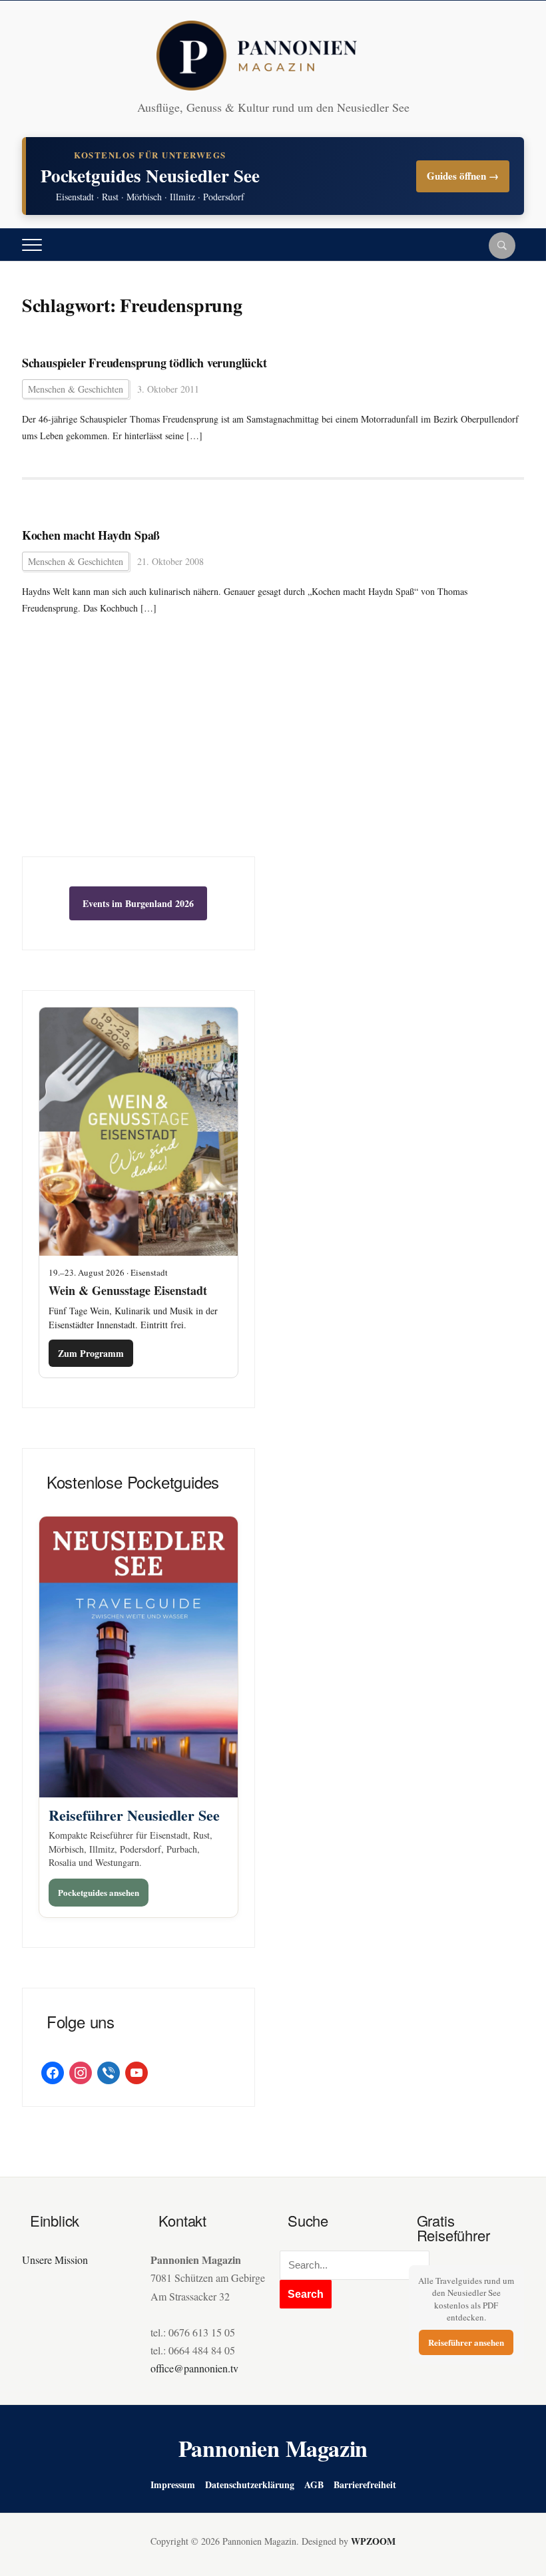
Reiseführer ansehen (466, 2342)
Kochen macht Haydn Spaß (91, 535)
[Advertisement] (138, 757)
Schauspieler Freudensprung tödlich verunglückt (144, 363)
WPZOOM (373, 2541)
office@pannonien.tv (194, 2368)
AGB (314, 2484)
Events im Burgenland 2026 (138, 903)
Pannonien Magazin (273, 2448)
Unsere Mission (55, 2260)
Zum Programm (91, 1353)
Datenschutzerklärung (250, 2484)
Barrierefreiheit (365, 2484)
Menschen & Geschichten (76, 389)
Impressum (173, 2484)
